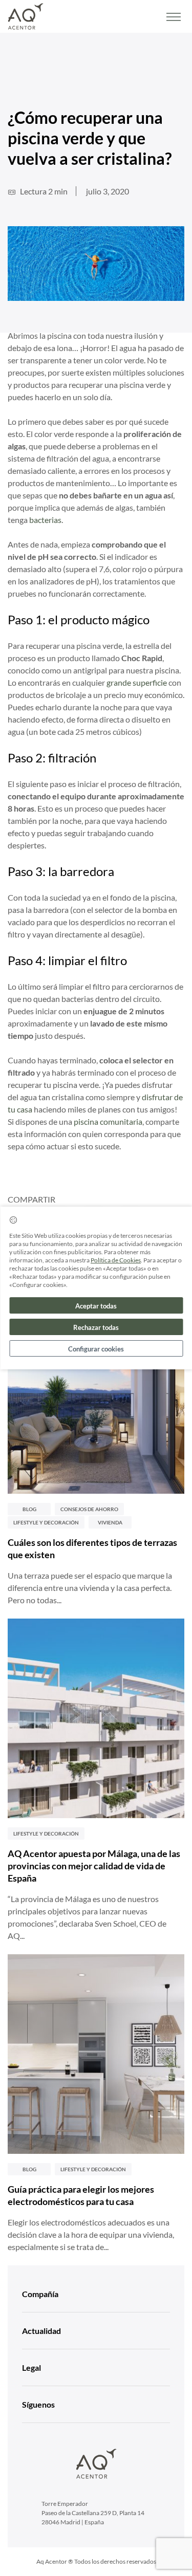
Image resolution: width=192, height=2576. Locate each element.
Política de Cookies (116, 1260)
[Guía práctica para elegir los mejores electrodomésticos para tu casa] (96, 2054)
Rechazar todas (96, 1327)
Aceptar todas (96, 1306)
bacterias (45, 520)
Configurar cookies (96, 1349)
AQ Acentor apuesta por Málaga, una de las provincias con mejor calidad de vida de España (94, 1866)
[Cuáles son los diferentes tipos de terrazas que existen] (96, 1394)
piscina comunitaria (108, 1121)
